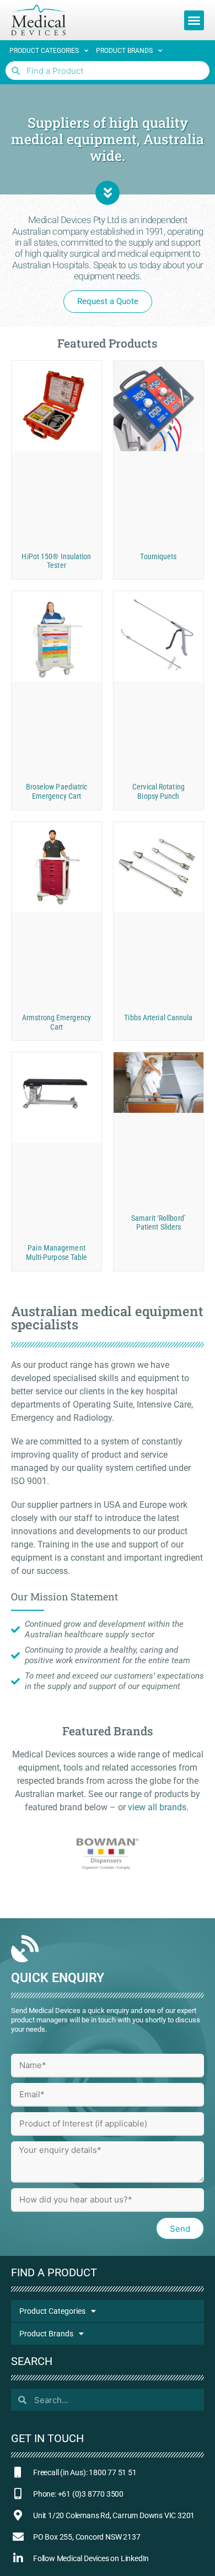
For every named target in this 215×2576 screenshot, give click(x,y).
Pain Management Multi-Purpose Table (57, 1252)
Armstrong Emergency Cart (57, 1022)
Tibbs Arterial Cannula (158, 1018)
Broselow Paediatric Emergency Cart (57, 791)
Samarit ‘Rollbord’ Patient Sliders (158, 1223)
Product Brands (124, 51)
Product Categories (44, 51)
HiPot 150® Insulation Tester (56, 561)
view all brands (157, 1807)
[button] (194, 20)
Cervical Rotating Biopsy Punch (158, 791)
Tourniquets (158, 556)
